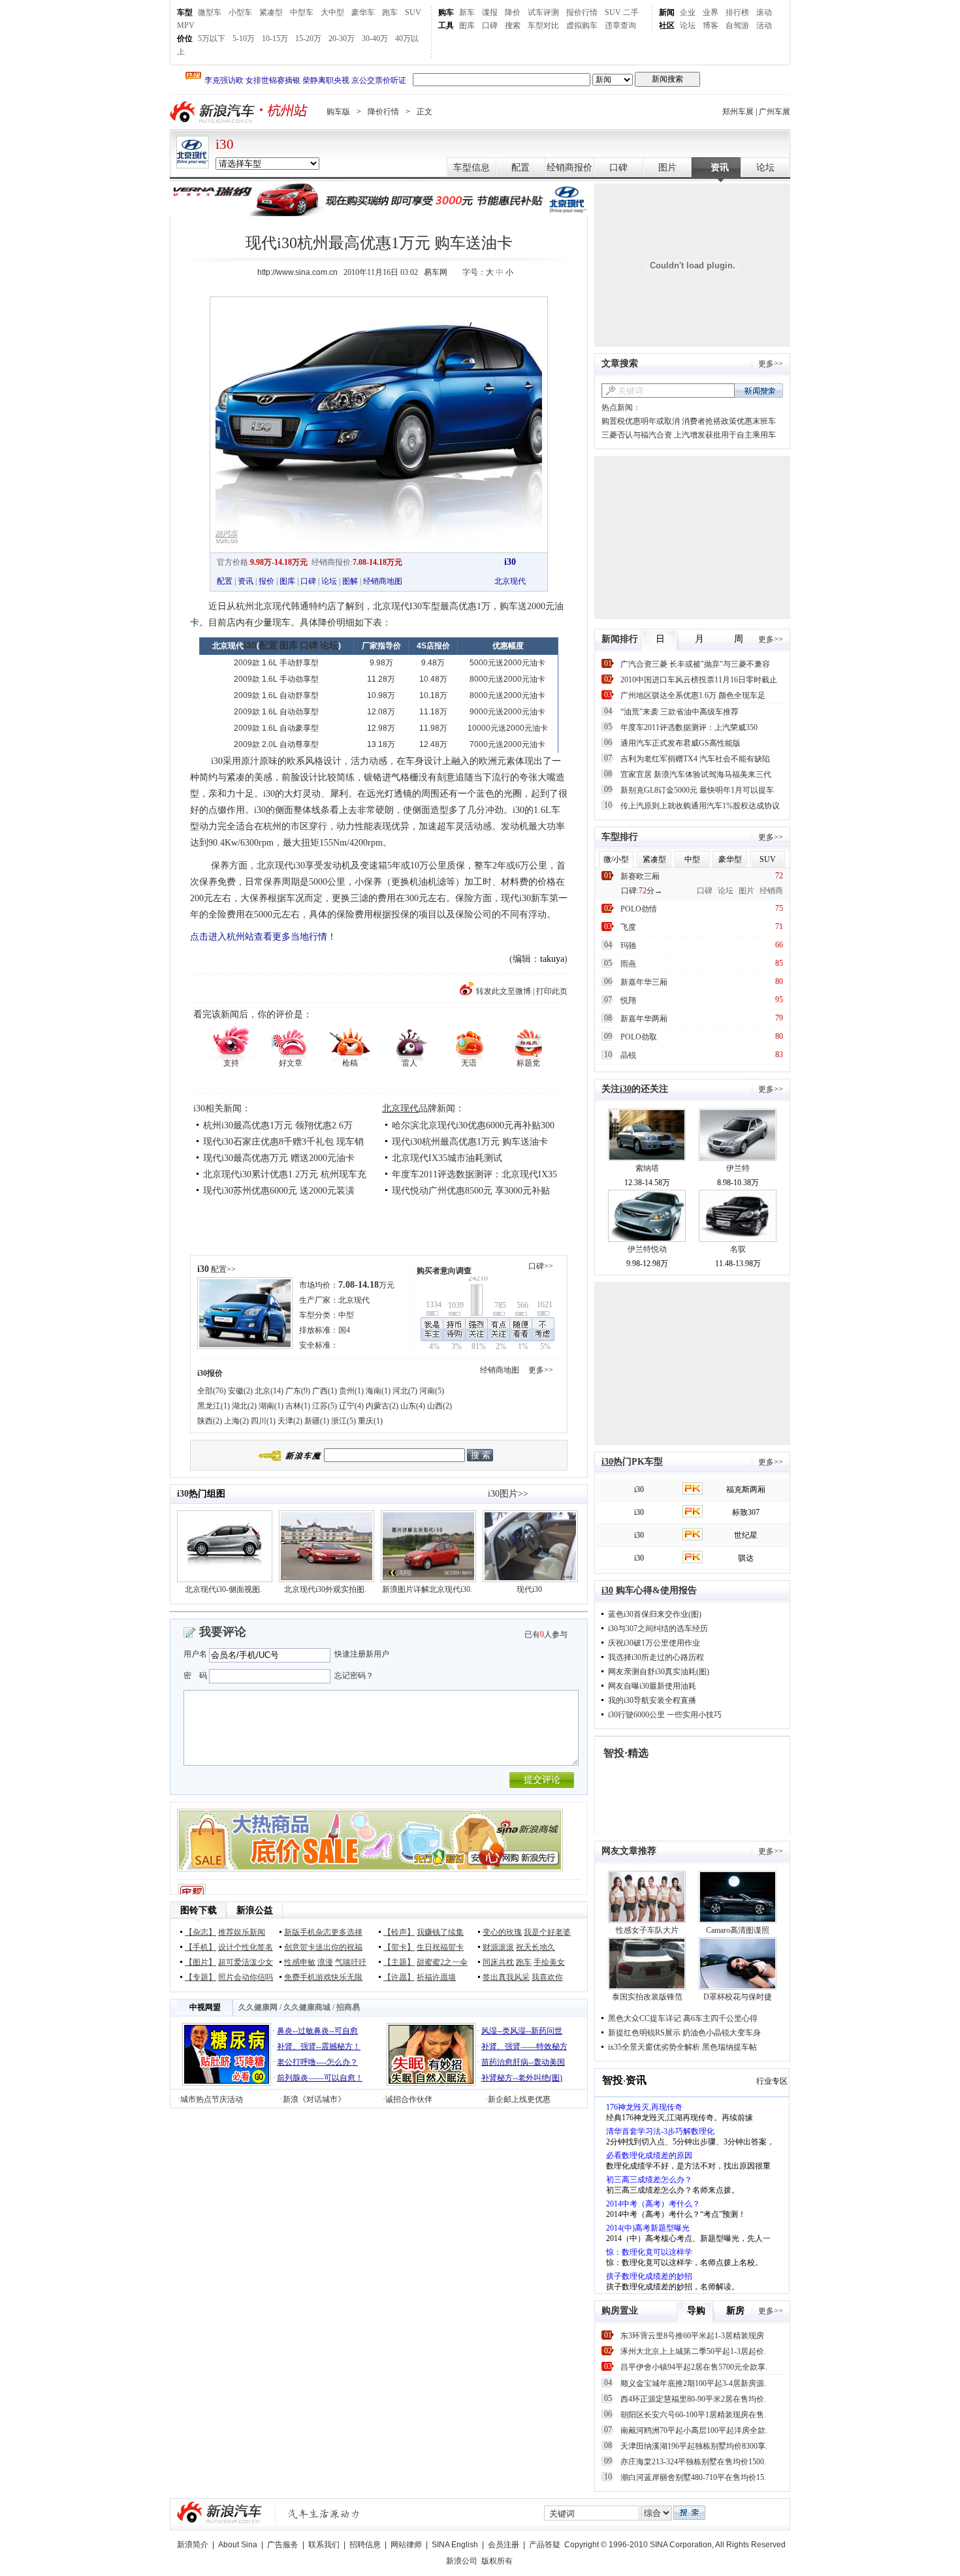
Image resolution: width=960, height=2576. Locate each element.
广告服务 (283, 2545)
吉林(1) (298, 1406)
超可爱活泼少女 (246, 1962)
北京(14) (269, 1391)
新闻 (667, 12)
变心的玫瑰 (502, 1932)
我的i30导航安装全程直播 (652, 1700)
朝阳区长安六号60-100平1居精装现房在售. (693, 2415)
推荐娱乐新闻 (242, 1932)
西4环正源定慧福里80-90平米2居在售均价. (693, 2399)
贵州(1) (351, 1391)
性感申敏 (300, 1962)
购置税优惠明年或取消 (641, 421)
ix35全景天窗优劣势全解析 (654, 2047)
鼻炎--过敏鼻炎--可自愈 (317, 2031)
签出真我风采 (506, 1977)
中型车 (302, 12)
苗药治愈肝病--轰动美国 (523, 2062)
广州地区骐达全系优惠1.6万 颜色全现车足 (693, 695)
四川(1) (263, 1421)
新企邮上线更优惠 (519, 2099)
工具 (446, 25)
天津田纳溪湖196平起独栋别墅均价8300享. (694, 2446)
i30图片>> (508, 1494)
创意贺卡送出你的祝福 (323, 1947)
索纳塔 (647, 1168)
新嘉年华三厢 (644, 982)
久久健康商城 (307, 2007)
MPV (186, 25)
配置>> (223, 1269)
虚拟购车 (582, 25)
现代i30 (529, 1589)
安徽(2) (240, 1391)
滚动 (764, 12)
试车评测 (543, 12)
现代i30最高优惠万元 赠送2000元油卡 (279, 1158)
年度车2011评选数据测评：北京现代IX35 (474, 1174)
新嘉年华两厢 (644, 1019)
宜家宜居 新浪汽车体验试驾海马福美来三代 (696, 774)
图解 (350, 581)
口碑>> (541, 1266)
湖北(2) (244, 1406)
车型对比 (543, 25)
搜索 (513, 25)
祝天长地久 (536, 1947)
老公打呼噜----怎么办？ (317, 2062)
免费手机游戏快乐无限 (323, 1977)
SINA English (455, 2545)
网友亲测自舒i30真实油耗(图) (659, 1672)
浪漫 (325, 1962)
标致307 (746, 1512)
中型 (346, 1315)
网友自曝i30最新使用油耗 (652, 1686)
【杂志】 (200, 1932)
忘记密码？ (354, 1676)
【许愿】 (399, 1977)
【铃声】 (399, 1932)
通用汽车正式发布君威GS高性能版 (680, 743)
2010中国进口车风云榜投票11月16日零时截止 (699, 680)
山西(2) (440, 1406)
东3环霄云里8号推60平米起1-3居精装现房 (692, 2336)
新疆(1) (317, 1421)
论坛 (688, 25)
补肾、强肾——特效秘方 (524, 2046)
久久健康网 (258, 2007)
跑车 (390, 12)
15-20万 (308, 39)
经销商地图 (383, 581)
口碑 (490, 25)
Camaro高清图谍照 (738, 1930)
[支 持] (231, 1042)
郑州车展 (738, 112)
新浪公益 (255, 1910)
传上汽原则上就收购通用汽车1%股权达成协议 (700, 806)
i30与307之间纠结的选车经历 (658, 1629)
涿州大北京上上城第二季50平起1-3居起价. (693, 2351)
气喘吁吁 (351, 1962)
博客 (711, 25)
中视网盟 (205, 2007)
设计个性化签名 (246, 1947)
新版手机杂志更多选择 (323, 1932)
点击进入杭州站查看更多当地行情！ (263, 937)
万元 (366, 1285)
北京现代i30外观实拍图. (325, 1589)
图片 (667, 167)
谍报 (490, 12)
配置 (520, 167)
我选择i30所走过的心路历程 (656, 1657)
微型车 (210, 12)
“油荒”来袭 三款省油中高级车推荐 (680, 712)
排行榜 (737, 12)
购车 (446, 12)
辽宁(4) (351, 1406)
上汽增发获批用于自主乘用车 (725, 435)
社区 (667, 25)
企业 (688, 12)
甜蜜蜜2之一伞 (442, 1962)
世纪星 (746, 1535)
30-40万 (375, 39)
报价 (266, 581)
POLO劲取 (639, 1037)
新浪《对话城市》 (314, 2099)
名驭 (738, 1249)
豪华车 (363, 12)
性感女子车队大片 (647, 1930)
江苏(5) (325, 1406)
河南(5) (432, 1391)
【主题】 (399, 1962)
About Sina (238, 2545)
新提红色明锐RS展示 (644, 2033)
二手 (631, 12)
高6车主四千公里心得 (720, 2018)
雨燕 (628, 964)
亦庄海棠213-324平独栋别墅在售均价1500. (693, 2462)
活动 (764, 25)
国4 (344, 1330)
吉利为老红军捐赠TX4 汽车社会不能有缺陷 (695, 759)
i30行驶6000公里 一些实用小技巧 (665, 1715)
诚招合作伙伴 (409, 2099)
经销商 (771, 891)
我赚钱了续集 (440, 1932)
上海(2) (236, 1421)
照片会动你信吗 (246, 1977)
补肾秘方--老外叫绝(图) (522, 2078)
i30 (225, 144)
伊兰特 (738, 1168)
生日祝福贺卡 (440, 1947)
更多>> (541, 1370)
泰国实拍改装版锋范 (647, 1997)
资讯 (720, 167)
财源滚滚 (498, 1947)
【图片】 (200, 1962)
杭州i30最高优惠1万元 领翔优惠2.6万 (278, 1125)
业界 (711, 12)
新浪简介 (193, 2545)
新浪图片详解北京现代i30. (427, 1589)
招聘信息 (365, 2545)
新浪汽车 (214, 112)
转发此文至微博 (504, 991)
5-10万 (244, 39)
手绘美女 (549, 1962)
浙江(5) (344, 1421)
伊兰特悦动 (647, 1249)
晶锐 (628, 1055)
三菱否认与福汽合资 (637, 435)
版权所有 (497, 2561)
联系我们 (324, 2545)
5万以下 (212, 39)
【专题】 (200, 1977)
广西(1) (325, 1391)
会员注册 (504, 2545)
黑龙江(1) (214, 1406)
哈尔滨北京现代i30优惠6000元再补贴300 (473, 1125)
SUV (413, 12)
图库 (467, 25)
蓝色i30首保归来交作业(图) (655, 1614)
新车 (467, 12)
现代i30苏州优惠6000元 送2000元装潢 (279, 1191)
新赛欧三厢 (640, 876)
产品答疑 (545, 2545)
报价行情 (582, 12)
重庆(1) (370, 1421)
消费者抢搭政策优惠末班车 (729, 421)
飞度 (628, 927)
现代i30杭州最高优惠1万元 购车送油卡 (470, 1142)
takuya (552, 959)
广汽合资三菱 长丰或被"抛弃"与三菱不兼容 (695, 664)
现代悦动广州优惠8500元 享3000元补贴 (471, 1191)
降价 (513, 12)
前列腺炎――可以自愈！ (320, 2078)
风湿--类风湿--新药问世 (522, 2031)
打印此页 (552, 991)
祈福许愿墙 (436, 1977)
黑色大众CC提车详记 (645, 2018)
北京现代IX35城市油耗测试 (447, 1158)
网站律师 (406, 2545)
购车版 (338, 112)
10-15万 (275, 39)
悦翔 (628, 1000)
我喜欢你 (547, 1977)
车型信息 (472, 167)
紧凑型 (271, 12)
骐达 (746, 1558)
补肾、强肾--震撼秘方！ (319, 2046)
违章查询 (620, 25)
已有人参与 (546, 1634)
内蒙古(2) (382, 1406)
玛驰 (628, 946)
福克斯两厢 (746, 1489)
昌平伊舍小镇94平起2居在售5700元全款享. (694, 2367)
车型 (185, 12)
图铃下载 (199, 1910)
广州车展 (775, 112)
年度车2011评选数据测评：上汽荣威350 (689, 727)
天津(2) (290, 1421)
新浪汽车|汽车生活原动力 (324, 2514)
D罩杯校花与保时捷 (738, 1997)
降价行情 (383, 112)
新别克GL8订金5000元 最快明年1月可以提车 (697, 790)
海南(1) (378, 1391)
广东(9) (298, 1391)
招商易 (348, 2007)
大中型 (332, 12)
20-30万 (342, 39)
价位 (185, 39)
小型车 (240, 12)
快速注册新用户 (362, 1654)
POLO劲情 (639, 909)
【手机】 (200, 1947)
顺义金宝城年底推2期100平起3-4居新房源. (693, 2383)
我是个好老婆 (547, 1932)
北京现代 (510, 581)
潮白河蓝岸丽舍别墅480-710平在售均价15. (693, 2477)
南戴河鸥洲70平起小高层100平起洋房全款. (694, 2430)
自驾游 (737, 25)
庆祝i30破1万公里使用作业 (654, 1643)
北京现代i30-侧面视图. (223, 1589)
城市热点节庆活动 (212, 2099)
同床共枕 (498, 1962)
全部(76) (212, 1391)
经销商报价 (569, 167)
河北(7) (405, 1391)
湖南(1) (271, 1406)
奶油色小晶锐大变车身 (722, 2033)
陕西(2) (210, 1421)
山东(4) (413, 1406)
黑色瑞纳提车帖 (729, 2047)
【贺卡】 (399, 1947)
